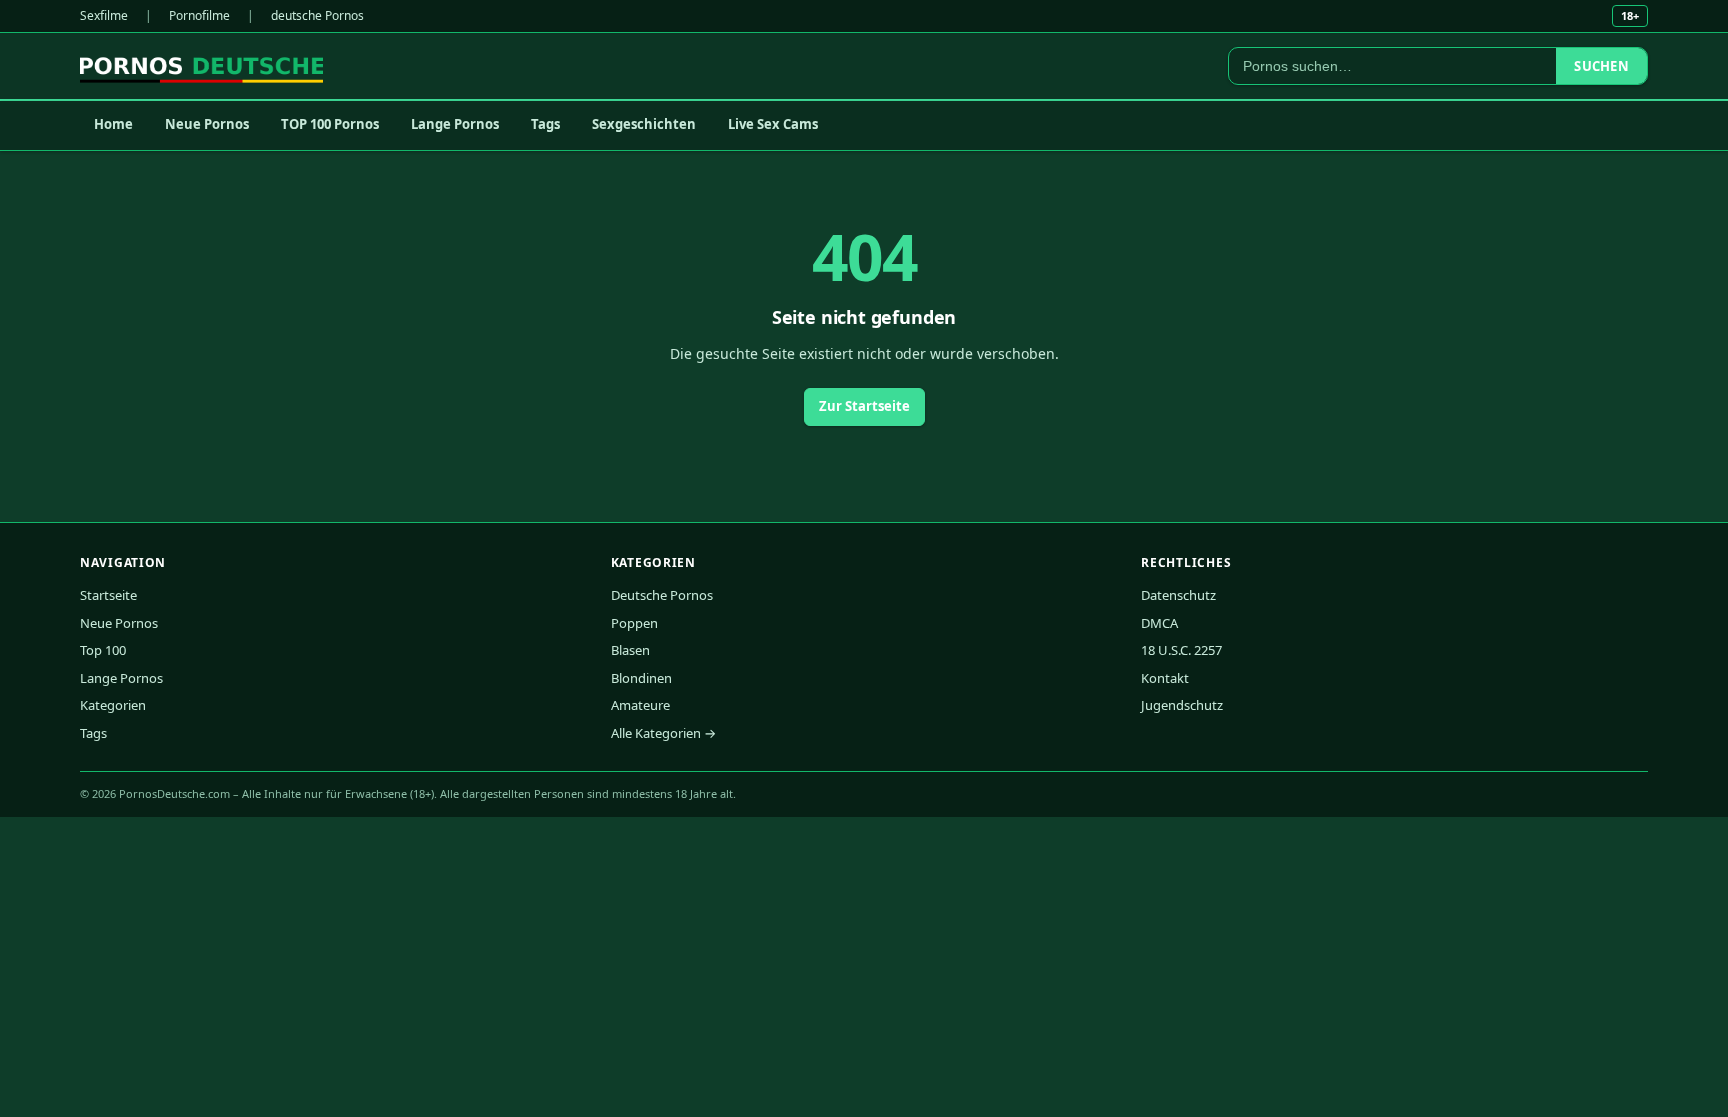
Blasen (630, 650)
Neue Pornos (207, 124)
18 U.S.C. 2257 (1181, 650)
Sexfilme (104, 15)
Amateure (640, 705)
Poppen (634, 623)
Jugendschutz (1182, 705)
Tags (545, 124)
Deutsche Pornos (662, 595)
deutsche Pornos (317, 15)
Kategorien (113, 705)
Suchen (1601, 66)
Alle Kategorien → (663, 733)
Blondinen (641, 678)
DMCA (1159, 623)
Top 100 (103, 650)
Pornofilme (199, 15)
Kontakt (1165, 678)
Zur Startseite (864, 406)
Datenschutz (1178, 595)
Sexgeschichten (644, 124)
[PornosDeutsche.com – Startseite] (201, 66)
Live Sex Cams (773, 124)
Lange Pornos (455, 124)
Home (113, 124)
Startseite (108, 595)
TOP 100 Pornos (330, 124)
